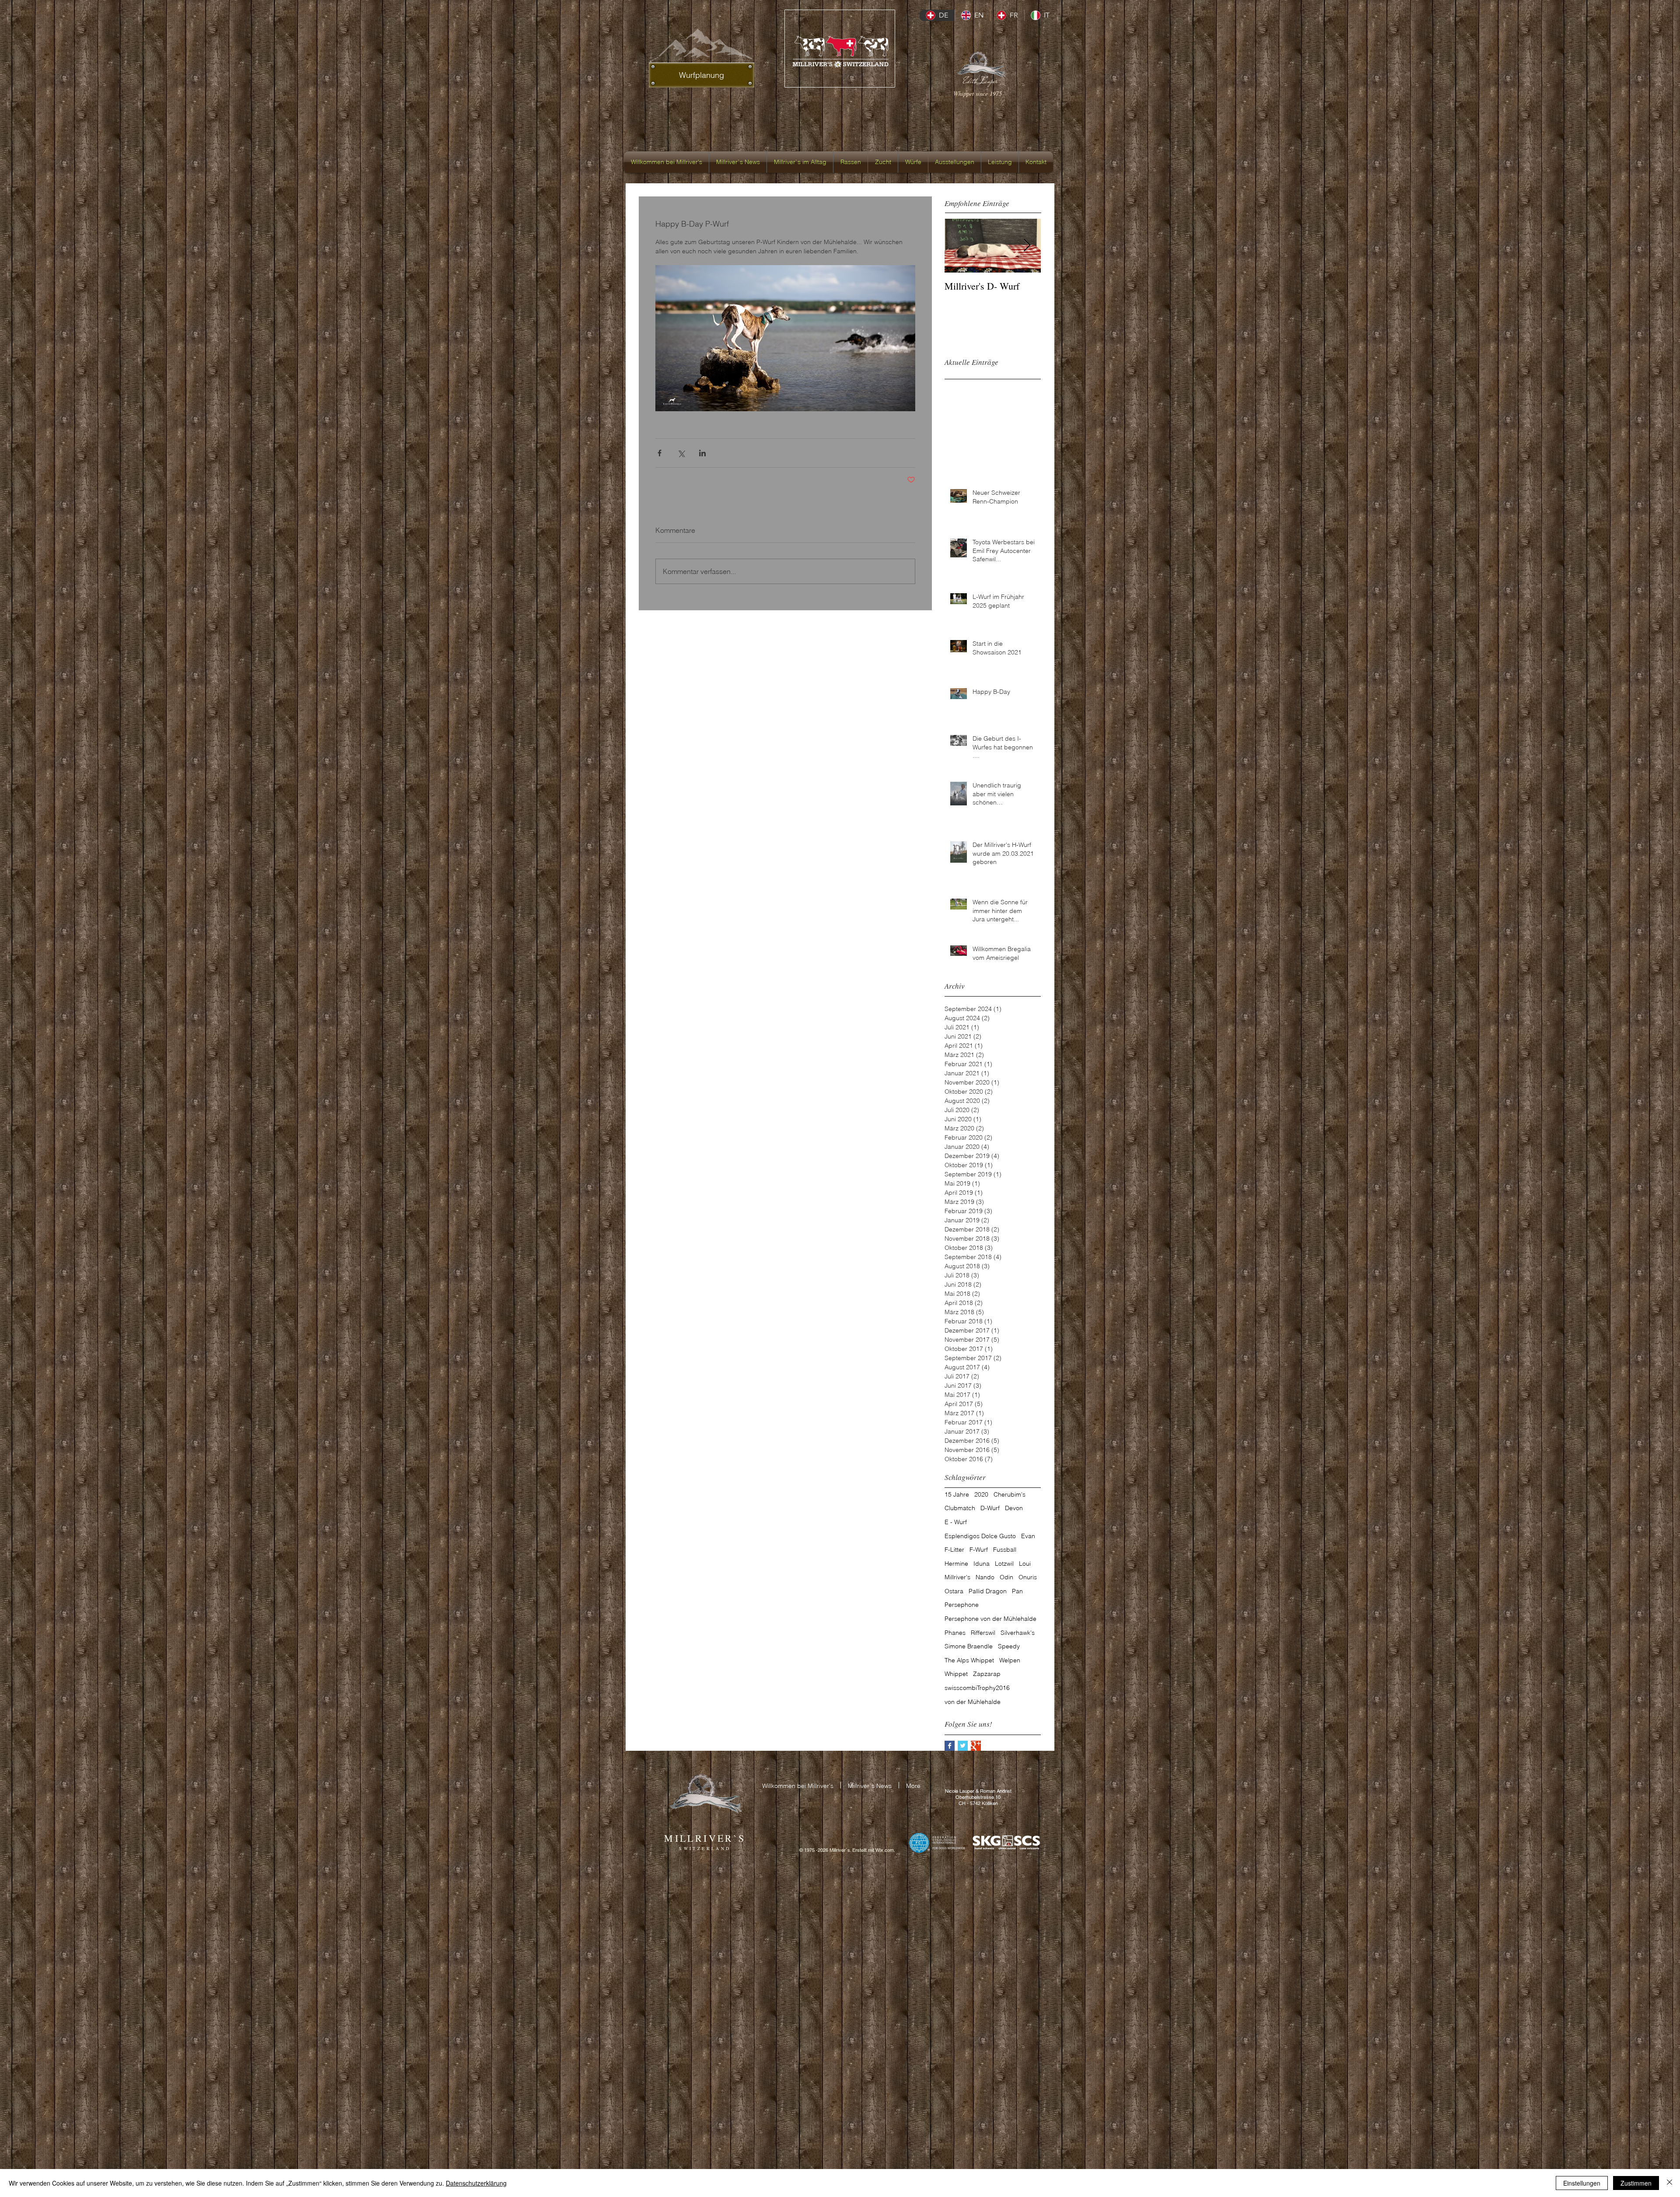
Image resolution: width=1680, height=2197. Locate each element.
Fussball (1005, 1550)
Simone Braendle (969, 1646)
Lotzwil (1004, 1564)
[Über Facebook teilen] (660, 453)
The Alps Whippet (969, 1660)
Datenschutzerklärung (476, 2183)
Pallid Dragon (988, 1591)
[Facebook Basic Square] (950, 1746)
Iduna (982, 1564)
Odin (1006, 1577)
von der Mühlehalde (973, 1702)
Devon (1014, 1508)
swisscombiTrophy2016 (977, 1688)
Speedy (1009, 1646)
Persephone (962, 1605)
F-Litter (954, 1550)
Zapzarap (987, 1674)
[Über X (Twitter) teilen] (681, 453)
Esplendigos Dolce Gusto (980, 1536)
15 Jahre (957, 1494)
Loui (1025, 1564)
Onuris (1028, 1577)
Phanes (955, 1633)
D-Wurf (990, 1508)
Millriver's (957, 1577)
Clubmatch (960, 1508)
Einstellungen (1582, 2183)
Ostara (954, 1591)
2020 (981, 1494)
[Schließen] (1669, 2183)
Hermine (956, 1564)
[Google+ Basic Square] (976, 1746)
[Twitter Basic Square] (963, 1746)
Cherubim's (1010, 1494)
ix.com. (887, 1850)
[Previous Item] (959, 246)
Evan (1028, 1536)
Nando (985, 1577)
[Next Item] (1027, 246)
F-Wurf (979, 1550)
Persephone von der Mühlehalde (990, 1619)
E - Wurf (956, 1522)
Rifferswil (983, 1633)
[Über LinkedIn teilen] (702, 453)
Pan (1017, 1591)
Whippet (956, 1674)
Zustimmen (1636, 2183)
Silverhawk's (1018, 1633)
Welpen (1010, 1660)
